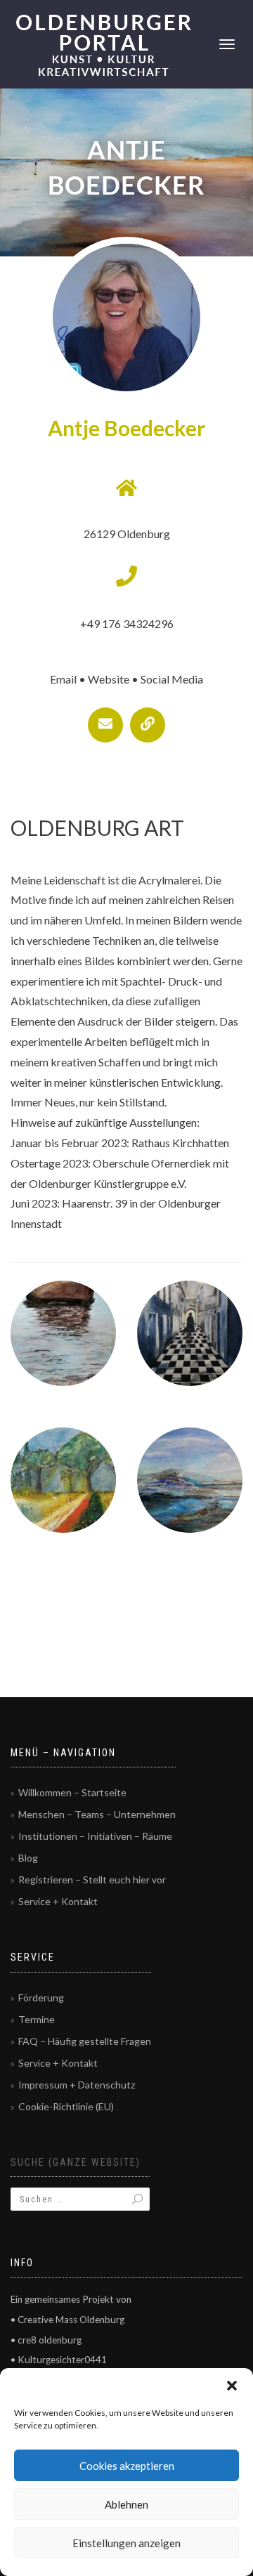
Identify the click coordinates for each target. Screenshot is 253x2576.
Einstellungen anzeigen (126, 2543)
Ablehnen (126, 2504)
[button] (232, 2386)
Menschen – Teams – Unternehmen (97, 1814)
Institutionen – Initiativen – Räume (95, 1836)
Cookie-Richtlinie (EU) (66, 2106)
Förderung (41, 1998)
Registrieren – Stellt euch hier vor (92, 1879)
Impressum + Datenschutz (77, 2085)
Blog (28, 1858)
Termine (37, 2019)
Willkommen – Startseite (72, 1792)
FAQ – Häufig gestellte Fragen (85, 2041)
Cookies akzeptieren (127, 2466)
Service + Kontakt (58, 1901)
